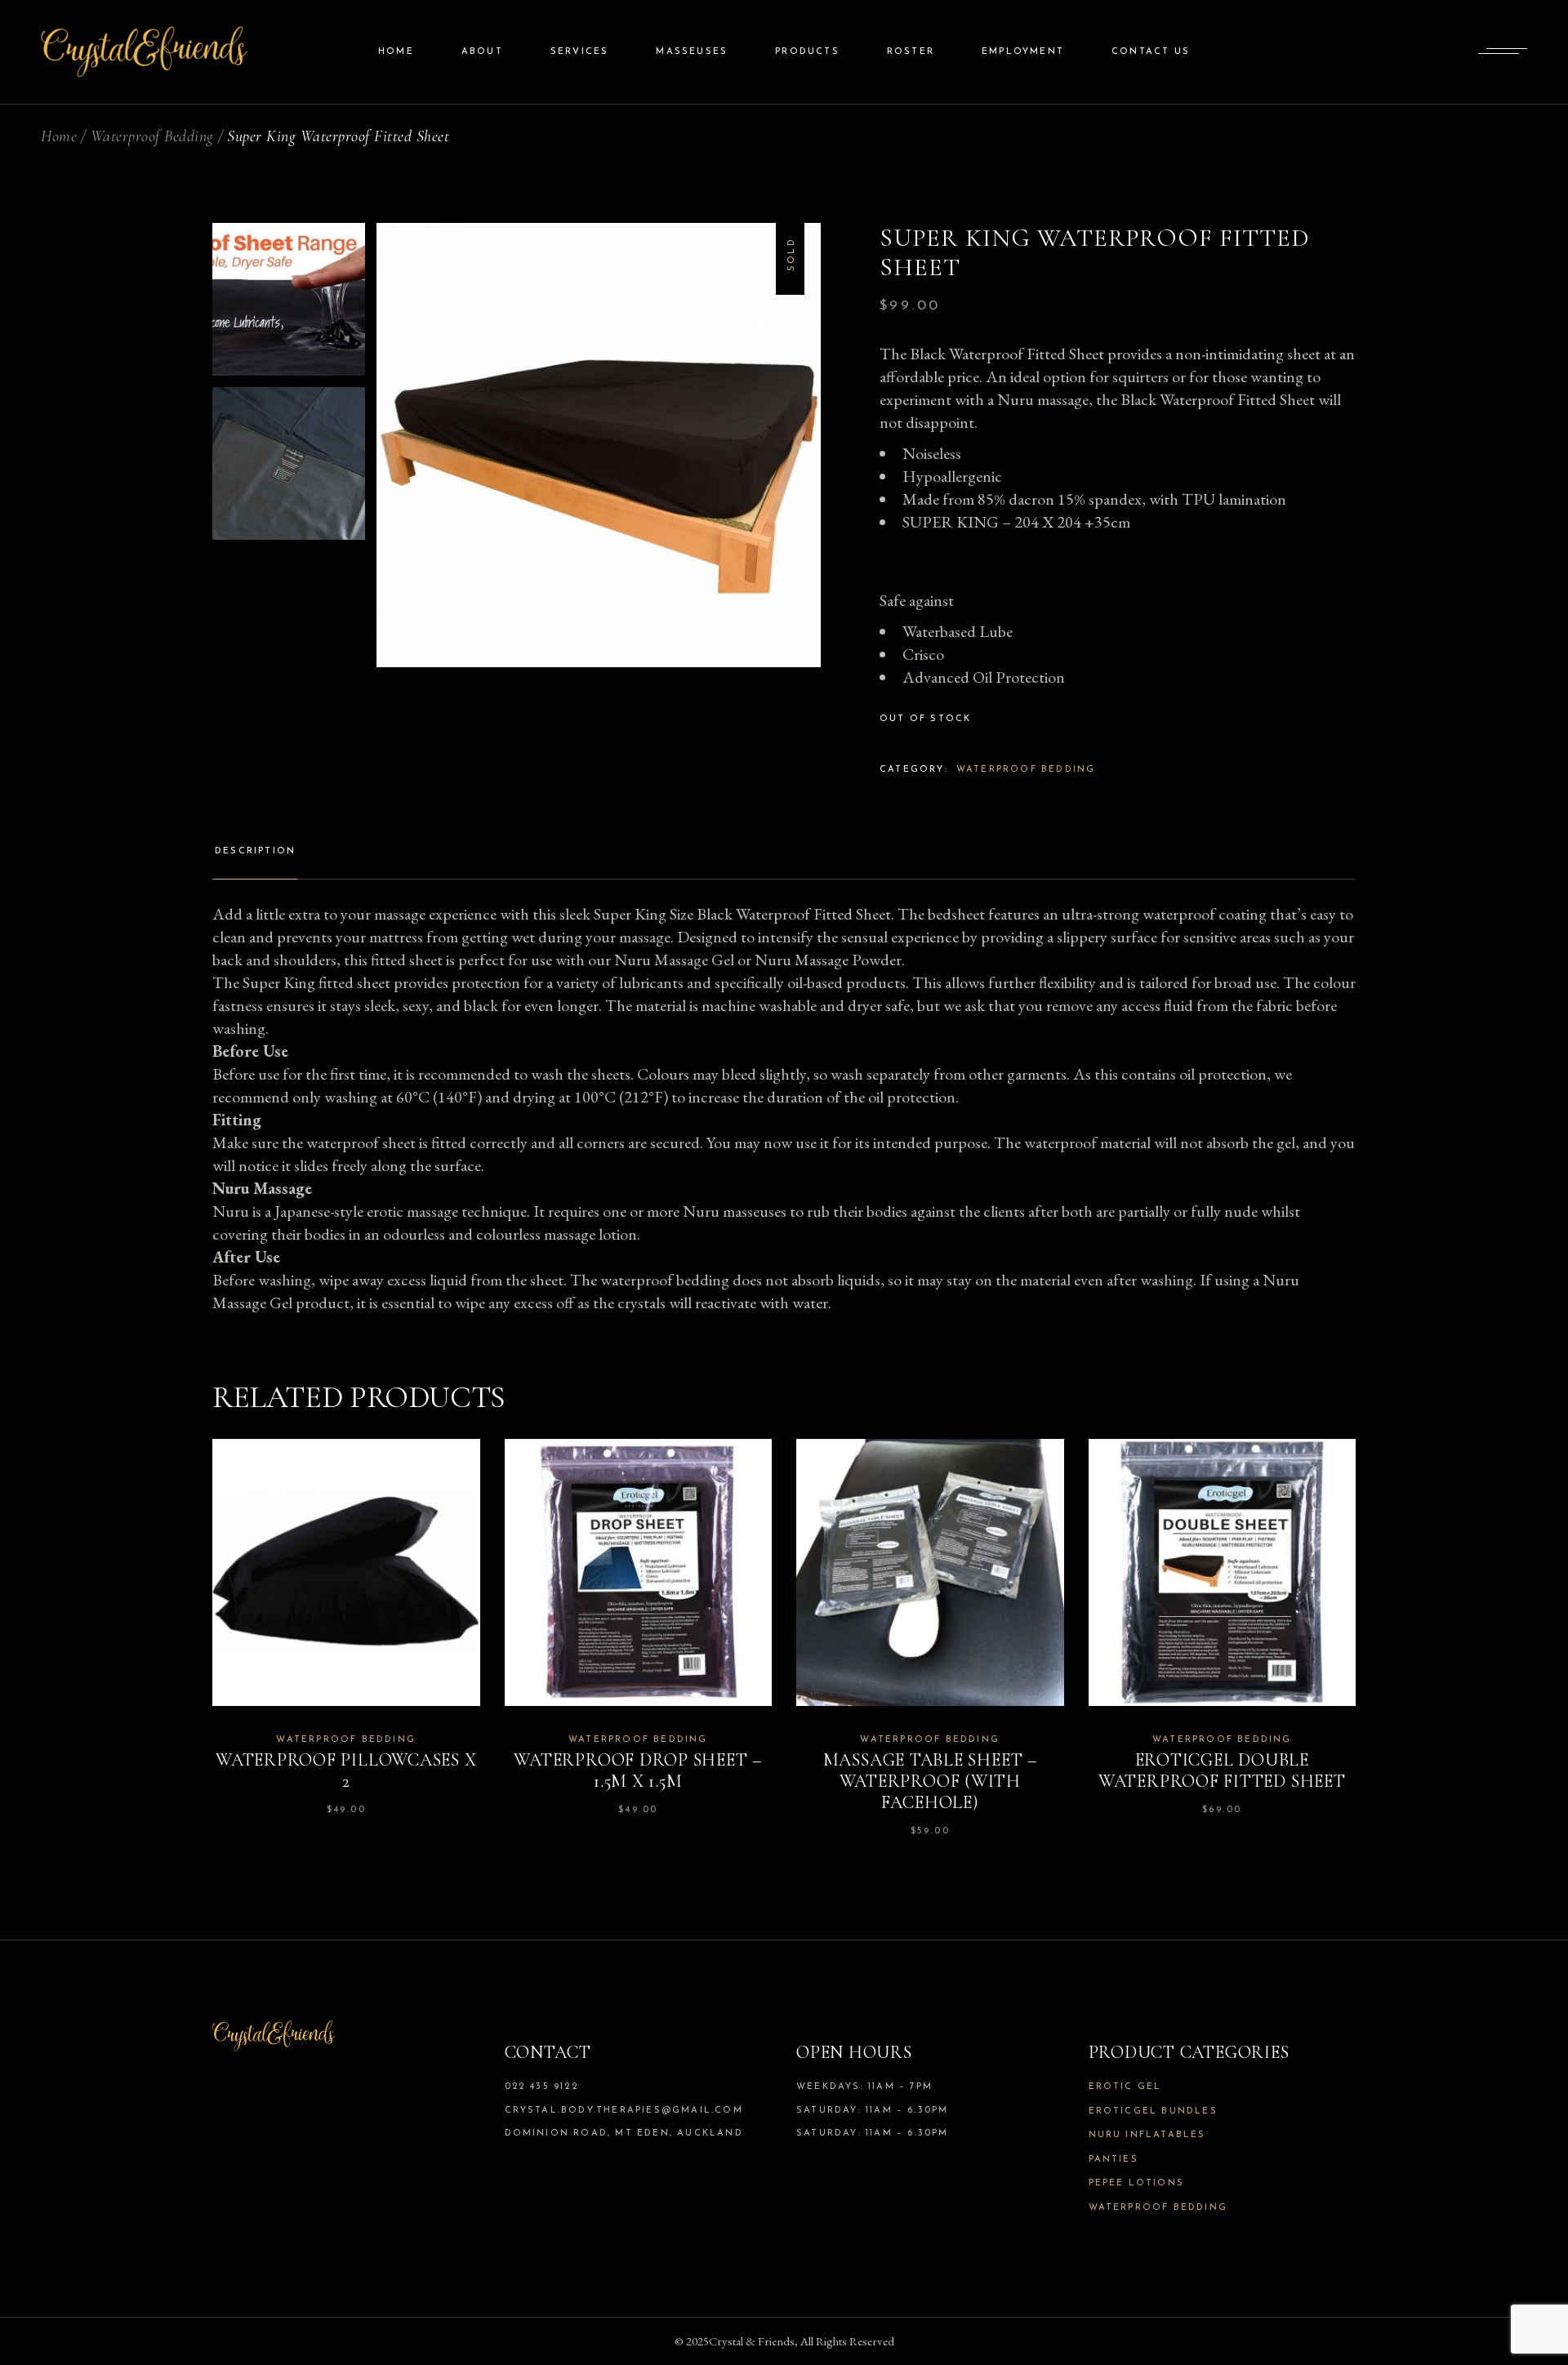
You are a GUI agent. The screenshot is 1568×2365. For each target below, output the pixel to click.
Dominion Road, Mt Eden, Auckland (624, 2133)
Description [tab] (255, 851)
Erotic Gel (1125, 2087)
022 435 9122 (541, 2087)
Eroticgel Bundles (1153, 2111)
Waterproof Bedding (1026, 770)
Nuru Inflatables (1147, 2135)
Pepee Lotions (1137, 2183)
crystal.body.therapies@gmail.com (624, 2111)
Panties (1114, 2160)
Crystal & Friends (752, 2341)
